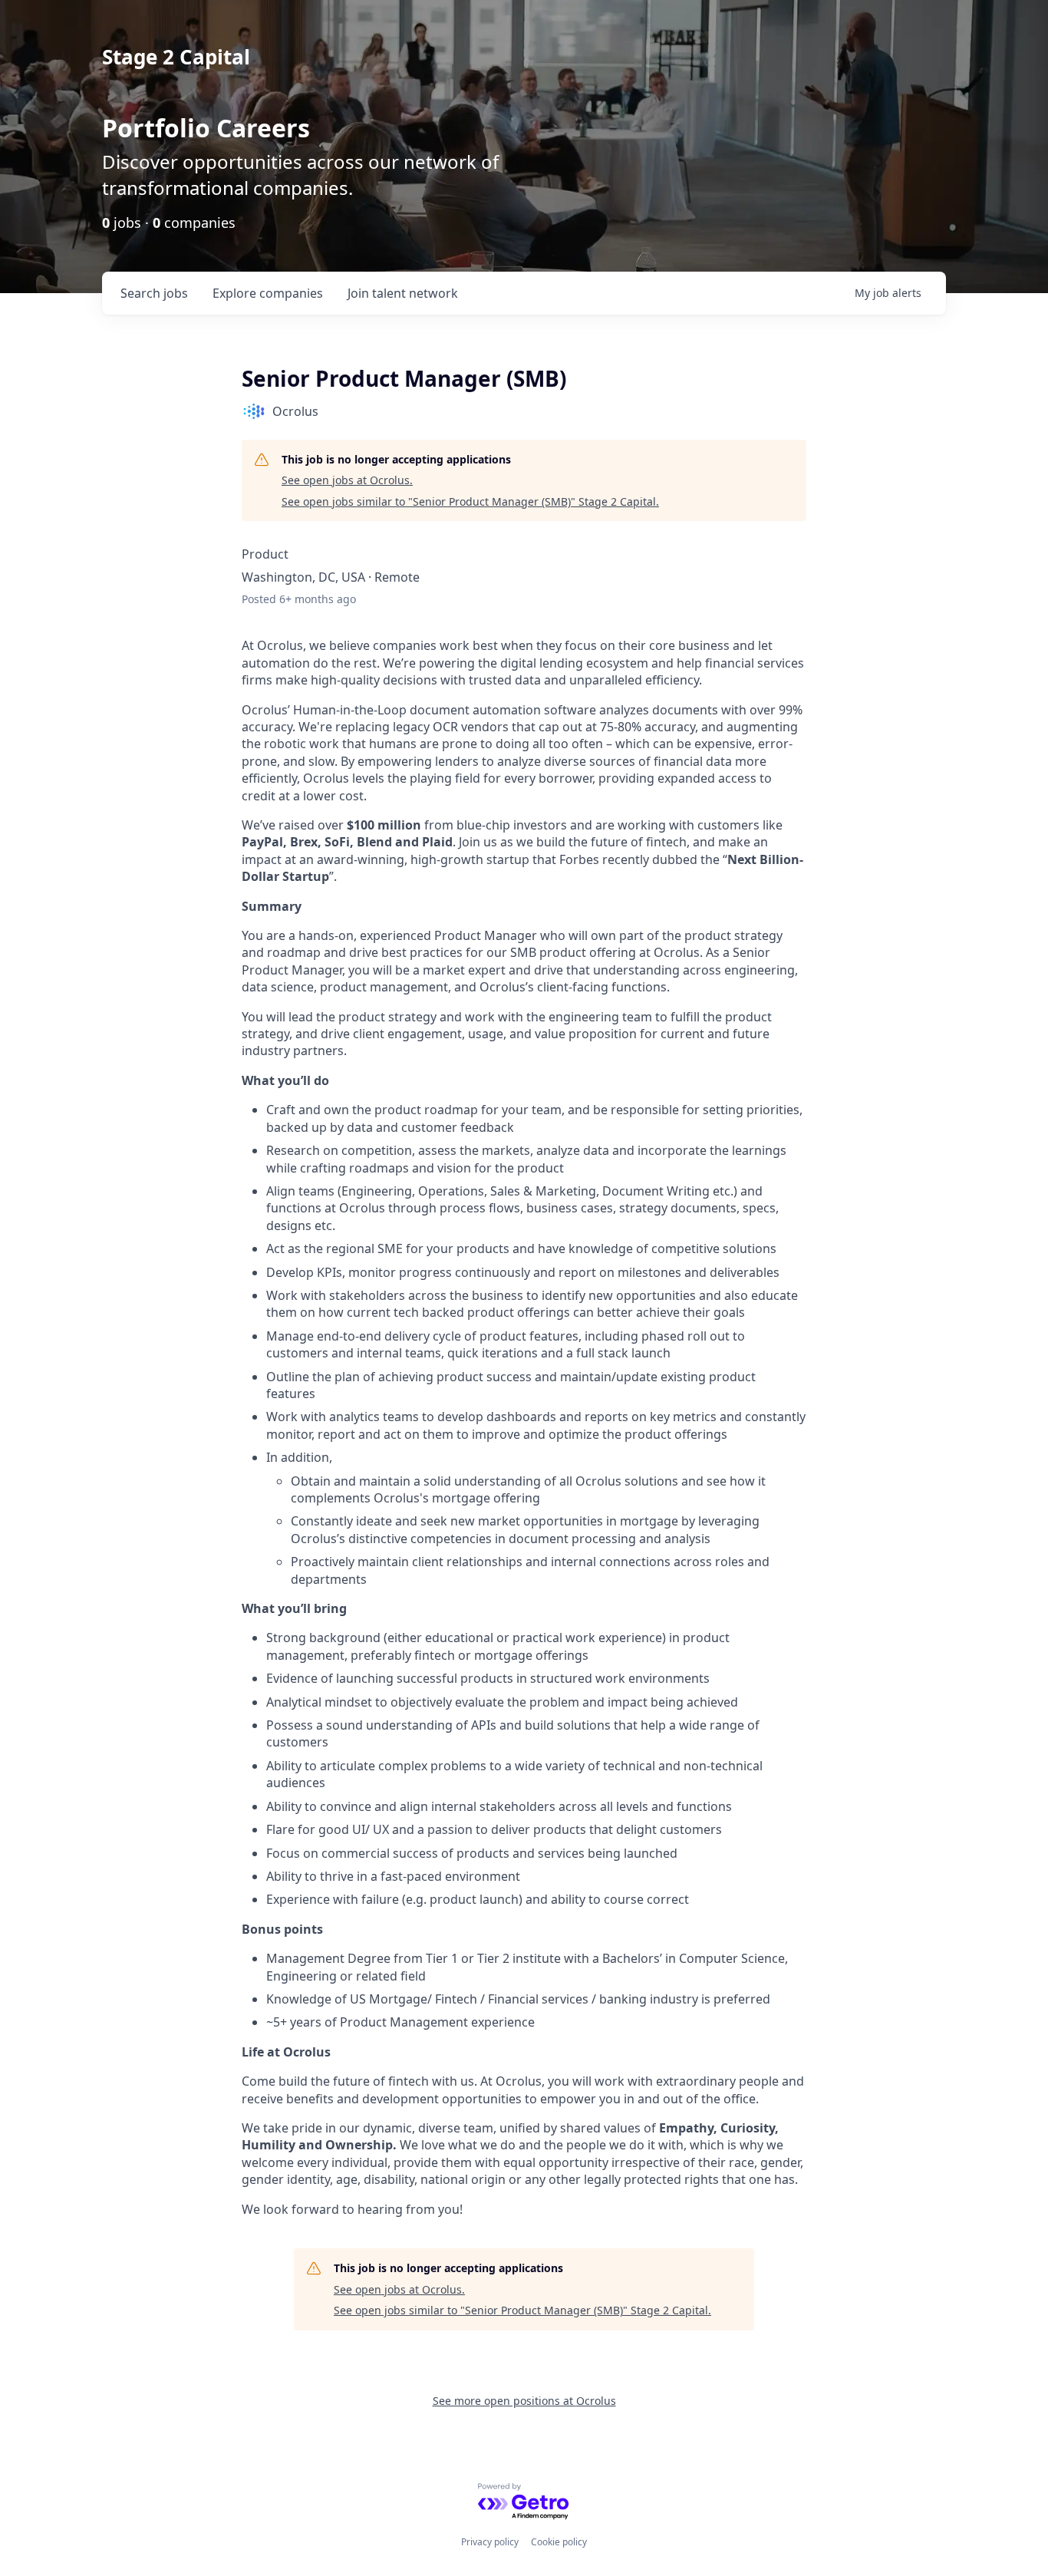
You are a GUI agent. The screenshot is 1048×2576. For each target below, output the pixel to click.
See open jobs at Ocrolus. (347, 480)
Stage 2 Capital (176, 57)
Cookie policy (559, 2542)
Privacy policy (490, 2542)
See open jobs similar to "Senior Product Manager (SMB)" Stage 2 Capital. (470, 501)
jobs (154, 293)
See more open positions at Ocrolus (524, 2401)
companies (268, 293)
